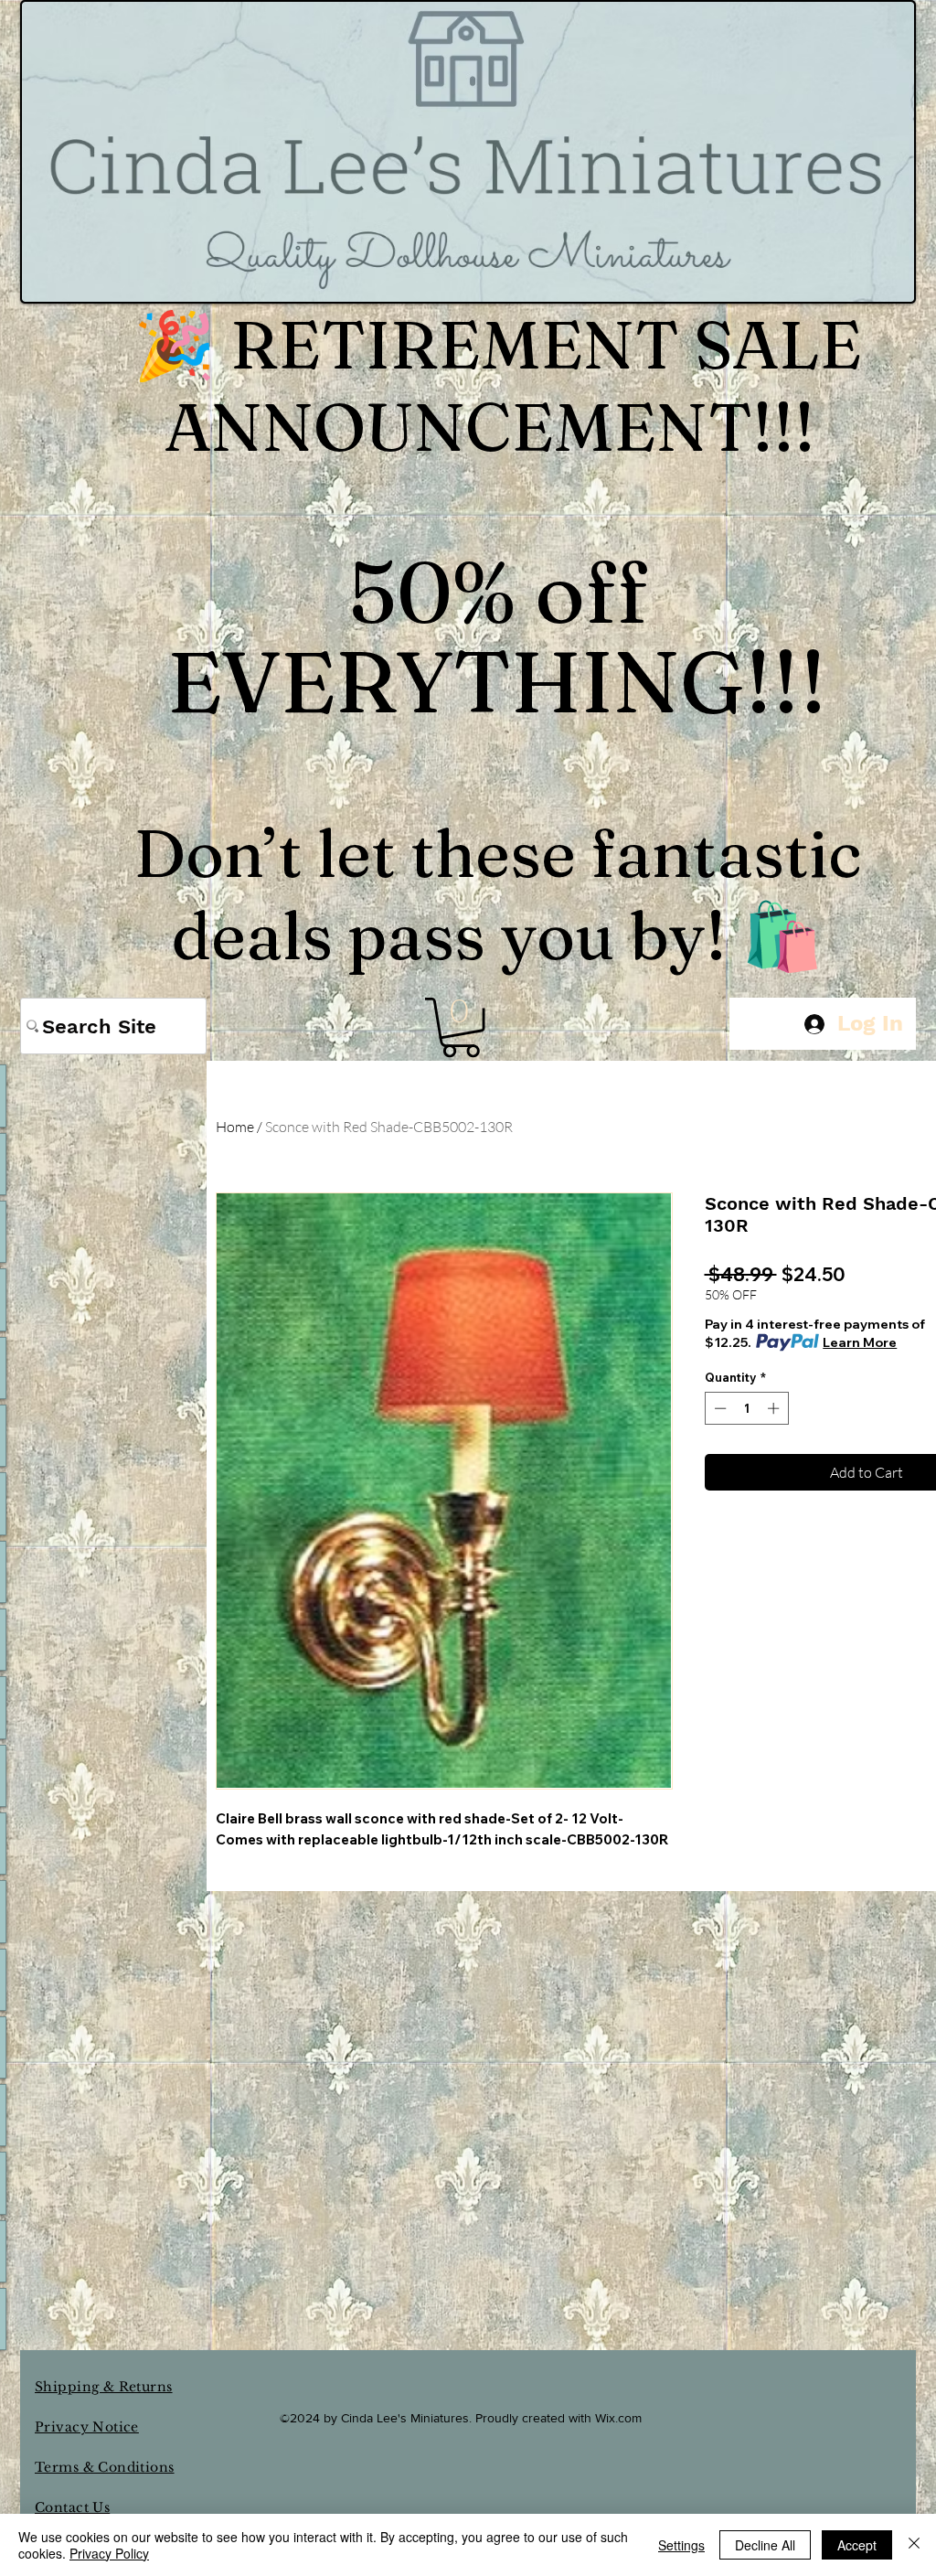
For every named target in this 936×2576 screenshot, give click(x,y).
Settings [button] (681, 2545)
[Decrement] (718, 1408)
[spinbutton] (746, 1408)
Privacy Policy (109, 2553)
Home (235, 1127)
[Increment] (775, 1408)
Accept (857, 2545)
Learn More (860, 1342)
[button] (461, 1027)
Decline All (765, 2545)
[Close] (914, 2545)
